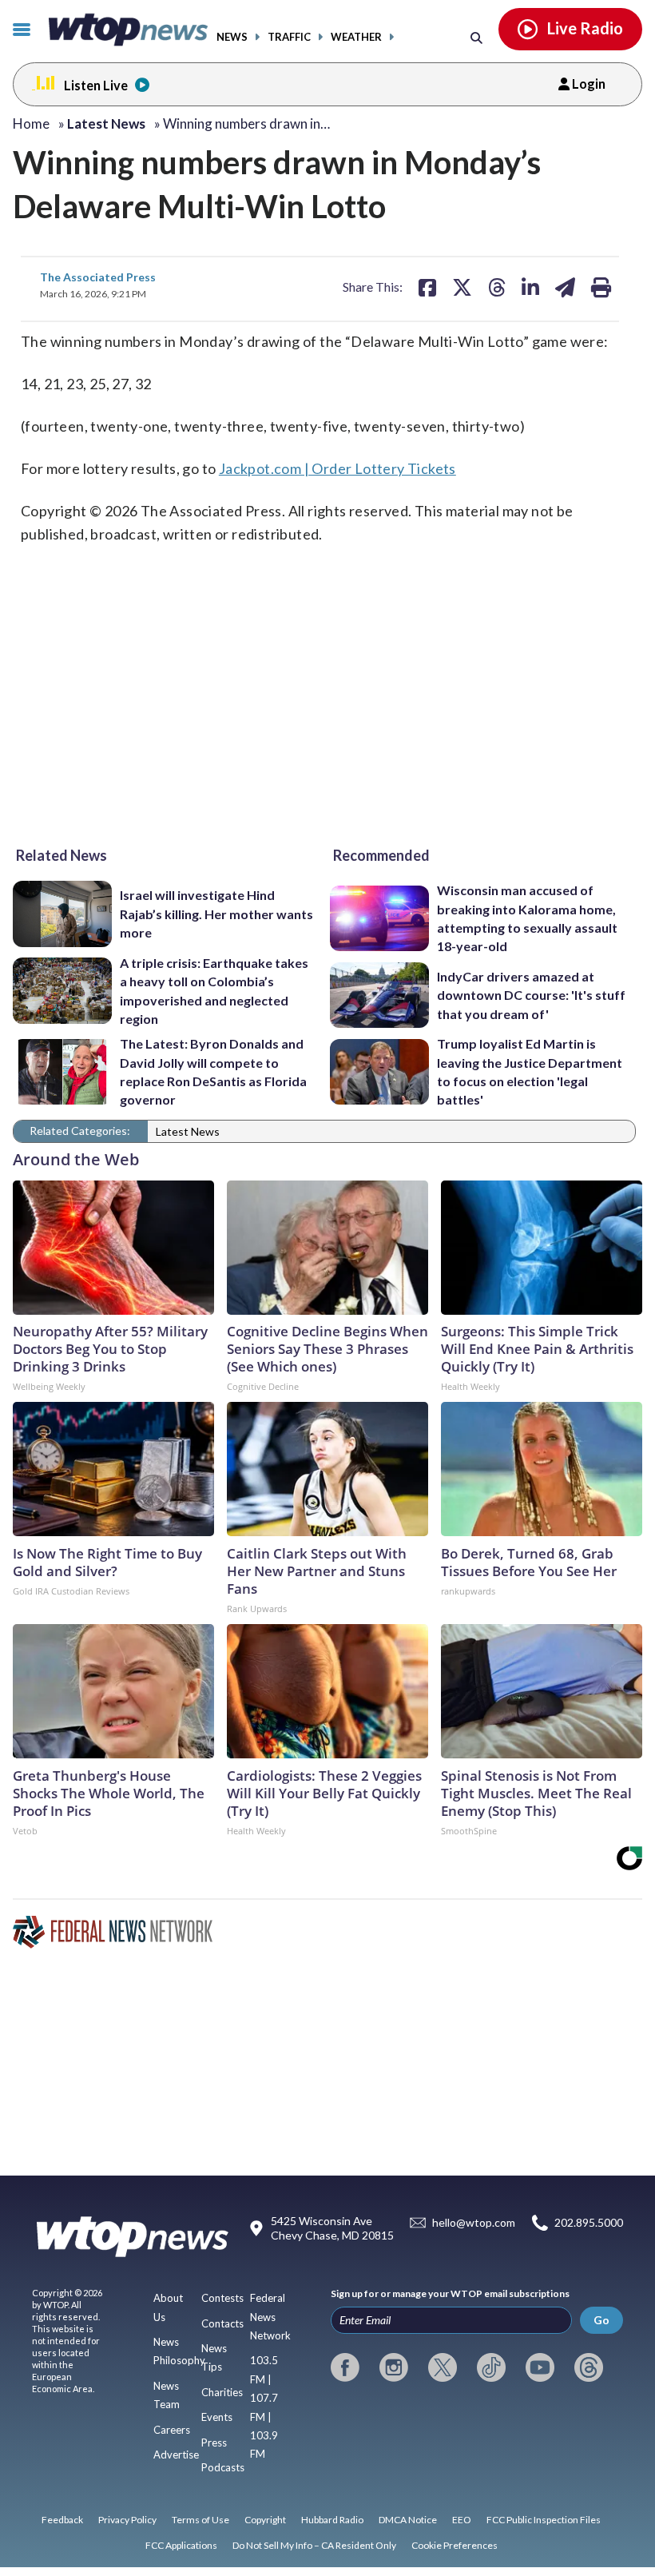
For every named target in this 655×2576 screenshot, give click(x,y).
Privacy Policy (127, 2520)
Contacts (222, 2323)
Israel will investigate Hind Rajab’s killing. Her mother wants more (216, 914)
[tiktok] (491, 2367)
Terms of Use (200, 2520)
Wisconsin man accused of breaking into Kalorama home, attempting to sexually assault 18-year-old (527, 918)
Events (217, 2417)
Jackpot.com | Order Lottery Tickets (337, 468)
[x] (443, 2367)
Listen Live (96, 85)
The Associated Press (98, 277)
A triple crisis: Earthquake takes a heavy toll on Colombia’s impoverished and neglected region (214, 991)
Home (31, 123)
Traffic (289, 37)
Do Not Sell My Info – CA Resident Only (314, 2545)
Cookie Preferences (455, 2545)
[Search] (476, 37)
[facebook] (345, 2367)
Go (601, 2320)
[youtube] (540, 2367)
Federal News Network (270, 2317)
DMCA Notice (408, 2520)
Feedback (62, 2520)
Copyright (265, 2520)
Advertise (176, 2455)
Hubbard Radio (332, 2520)
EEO (462, 2520)
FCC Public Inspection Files (544, 2520)
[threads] (589, 2367)
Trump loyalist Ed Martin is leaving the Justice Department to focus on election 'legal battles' (530, 1071)
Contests (222, 2298)
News (232, 37)
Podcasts (223, 2467)
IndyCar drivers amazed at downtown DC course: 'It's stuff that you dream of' (531, 995)
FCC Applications (181, 2545)
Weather (356, 37)
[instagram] (394, 2367)
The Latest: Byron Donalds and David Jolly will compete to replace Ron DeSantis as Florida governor (213, 1071)
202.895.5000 (589, 2222)
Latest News (188, 1131)
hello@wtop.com (474, 2222)
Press (214, 2443)
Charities (222, 2392)
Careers (172, 2430)
